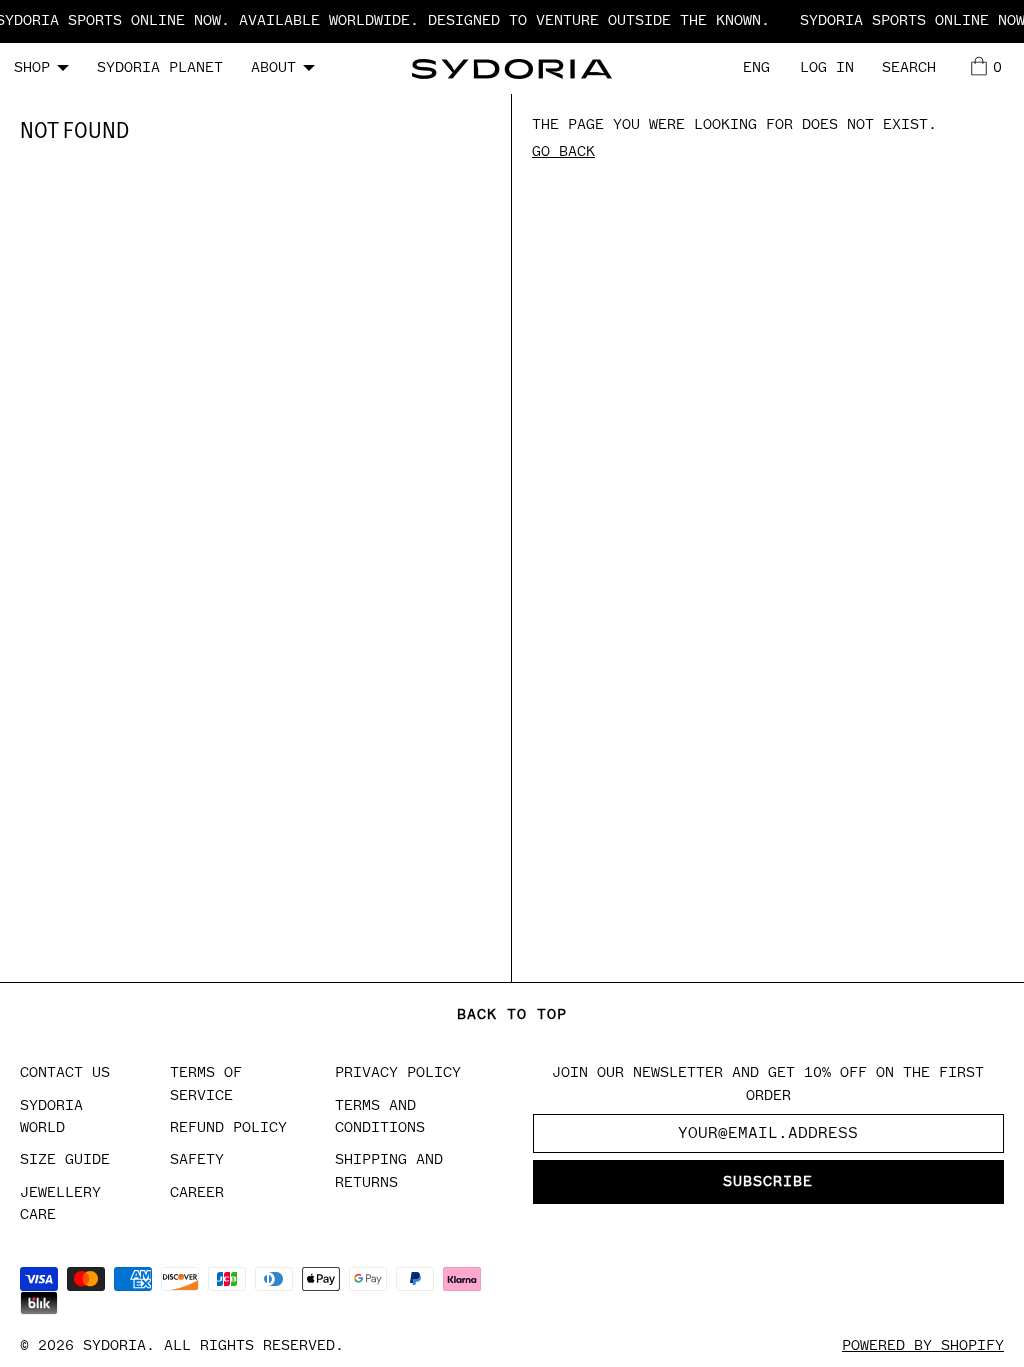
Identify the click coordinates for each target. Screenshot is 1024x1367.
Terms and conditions (380, 1116)
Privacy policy (398, 1072)
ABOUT (273, 67)
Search (909, 67)
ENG (756, 67)
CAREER (197, 1192)
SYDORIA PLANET (160, 67)
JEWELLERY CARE (60, 1203)
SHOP (32, 67)
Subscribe (768, 1181)
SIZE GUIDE (65, 1159)
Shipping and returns (389, 1170)
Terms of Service (206, 1083)
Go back (563, 151)
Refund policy (228, 1127)
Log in (827, 67)
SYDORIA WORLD (51, 1116)
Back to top (512, 1014)
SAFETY (197, 1159)
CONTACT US (65, 1072)
